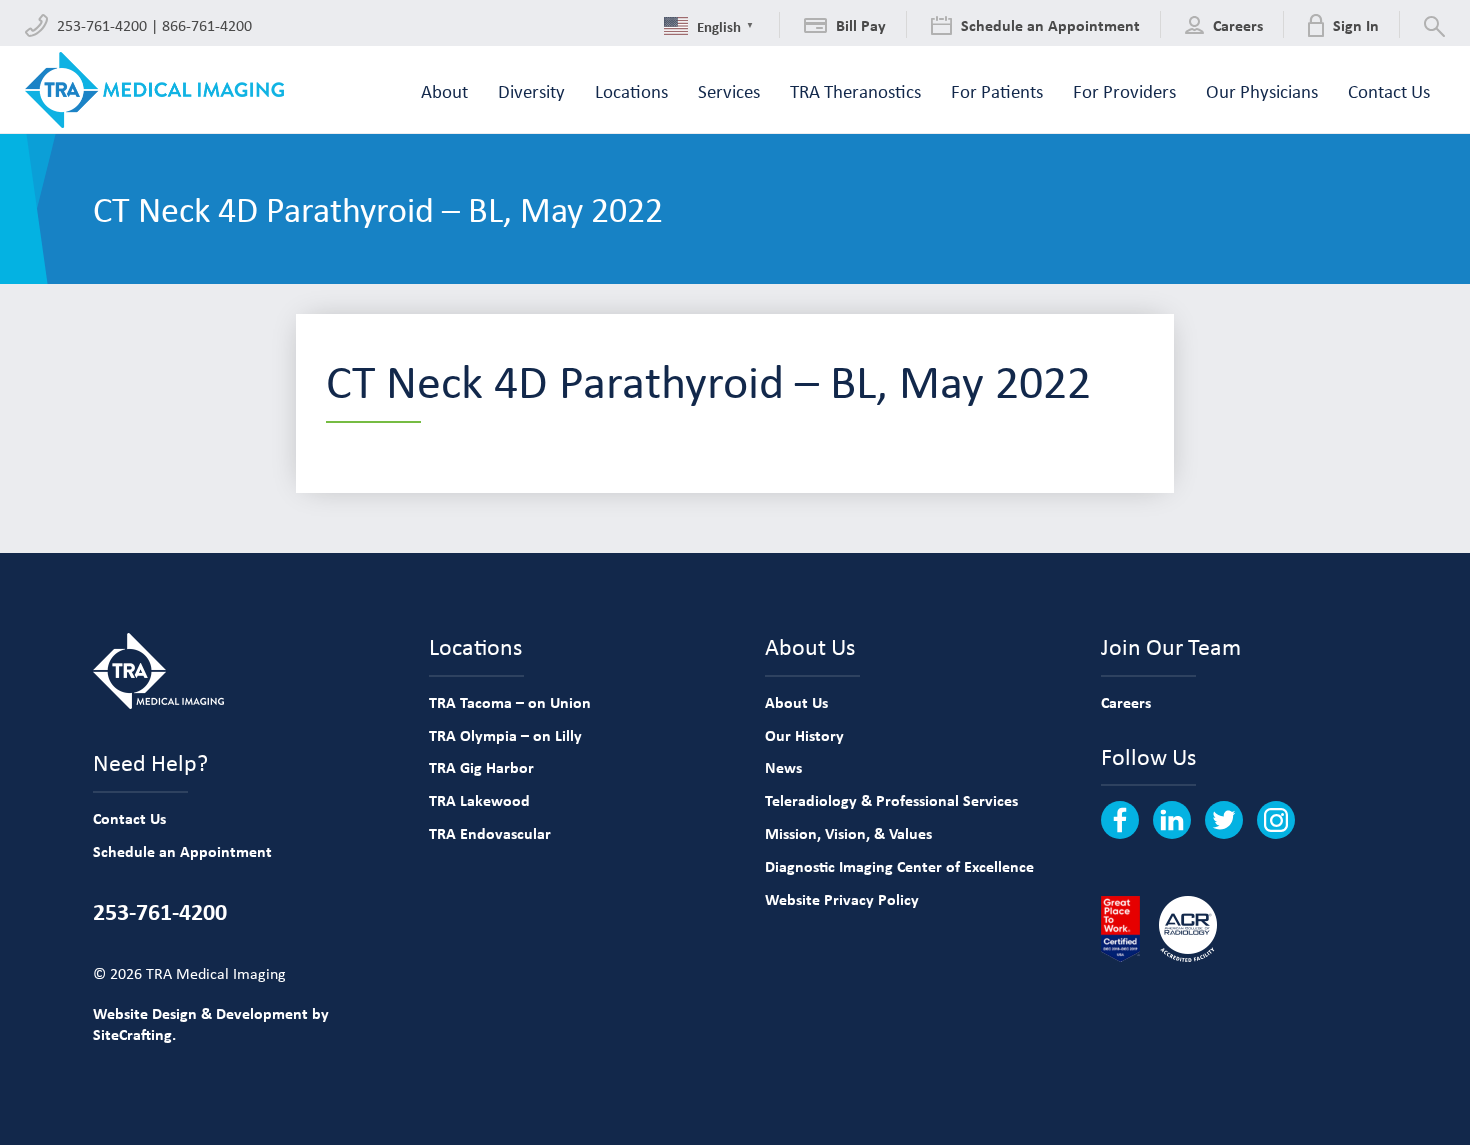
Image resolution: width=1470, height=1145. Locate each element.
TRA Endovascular (490, 833)
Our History (804, 735)
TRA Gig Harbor (481, 767)
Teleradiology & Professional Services (891, 800)
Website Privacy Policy (842, 899)
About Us (796, 702)
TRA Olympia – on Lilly (505, 735)
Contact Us (129, 818)
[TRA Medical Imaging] (154, 90)
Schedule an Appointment (182, 851)
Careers (1126, 702)
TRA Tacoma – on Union (510, 702)
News (783, 767)
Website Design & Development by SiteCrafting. (211, 1023)
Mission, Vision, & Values (848, 833)
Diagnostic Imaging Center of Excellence (899, 866)
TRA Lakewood (479, 800)
